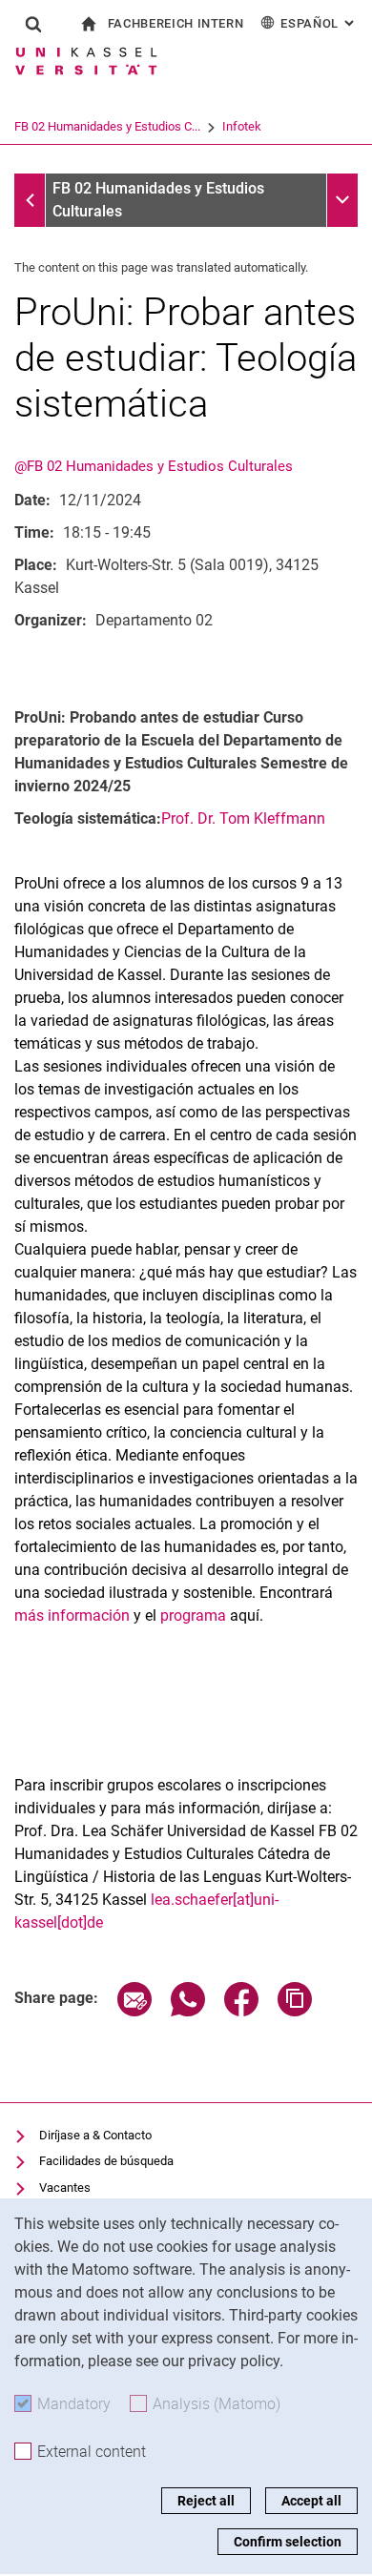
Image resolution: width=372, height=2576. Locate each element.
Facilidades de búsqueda (106, 2161)
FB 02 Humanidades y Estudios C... (107, 126)
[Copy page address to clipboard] (295, 2011)
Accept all (311, 2501)
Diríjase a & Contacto (95, 2135)
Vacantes (65, 2188)
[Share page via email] (134, 2011)
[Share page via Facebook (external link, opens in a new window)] (241, 2011)
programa (193, 1615)
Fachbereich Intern (176, 23)
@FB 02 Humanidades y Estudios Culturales (154, 466)
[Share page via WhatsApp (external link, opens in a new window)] (188, 2011)
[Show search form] (33, 24)
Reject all (206, 2501)
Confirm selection (288, 2542)
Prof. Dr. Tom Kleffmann (243, 818)
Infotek (242, 126)
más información (72, 1615)
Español (319, 23)
